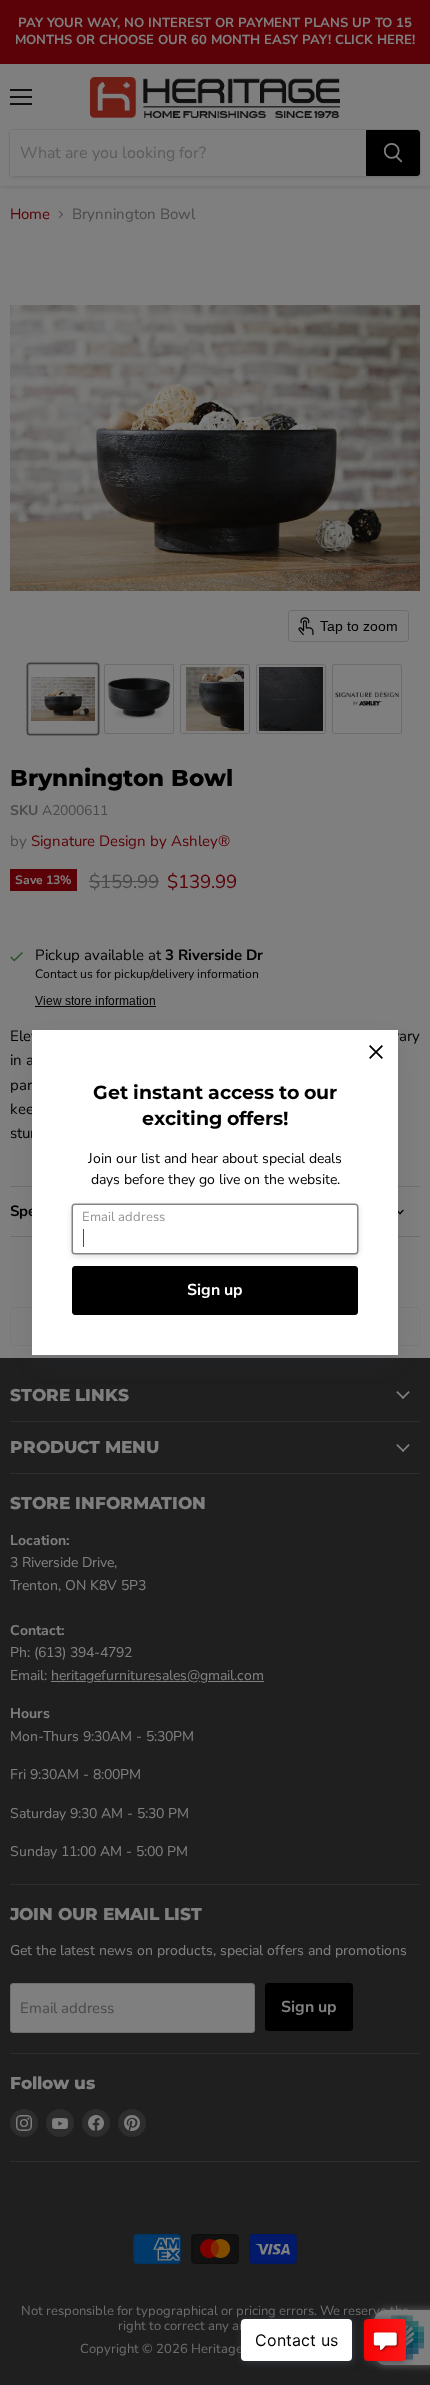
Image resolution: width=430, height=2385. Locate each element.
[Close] (376, 1052)
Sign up (215, 1290)
